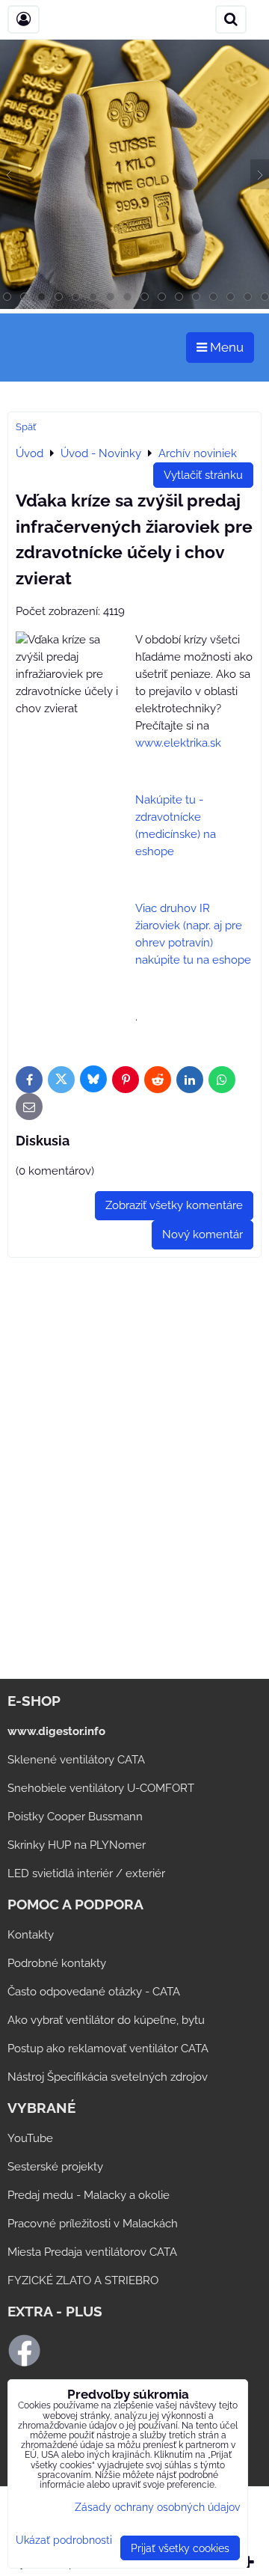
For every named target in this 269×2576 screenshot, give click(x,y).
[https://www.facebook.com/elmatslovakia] (24, 2364)
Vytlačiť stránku (203, 475)
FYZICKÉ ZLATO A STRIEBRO (83, 2280)
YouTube (30, 2138)
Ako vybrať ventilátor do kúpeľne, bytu (106, 2020)
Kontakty (31, 1935)
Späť (26, 427)
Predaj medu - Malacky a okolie (89, 2195)
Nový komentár (202, 1235)
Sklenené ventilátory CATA (76, 1760)
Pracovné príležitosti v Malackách (93, 2224)
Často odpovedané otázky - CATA (94, 1992)
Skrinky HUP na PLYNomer (77, 1845)
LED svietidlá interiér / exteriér (86, 1873)
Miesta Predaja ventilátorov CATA (92, 2252)
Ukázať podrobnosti (64, 2540)
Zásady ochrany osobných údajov (157, 2507)
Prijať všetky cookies (180, 2548)
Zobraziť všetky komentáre (174, 1205)
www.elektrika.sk (178, 743)
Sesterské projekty (55, 2167)
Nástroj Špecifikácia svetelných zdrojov (108, 2077)
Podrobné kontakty (57, 1963)
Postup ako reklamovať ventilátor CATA (108, 2049)
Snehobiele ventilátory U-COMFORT (101, 1788)
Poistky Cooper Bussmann (75, 1817)
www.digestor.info (56, 1731)
